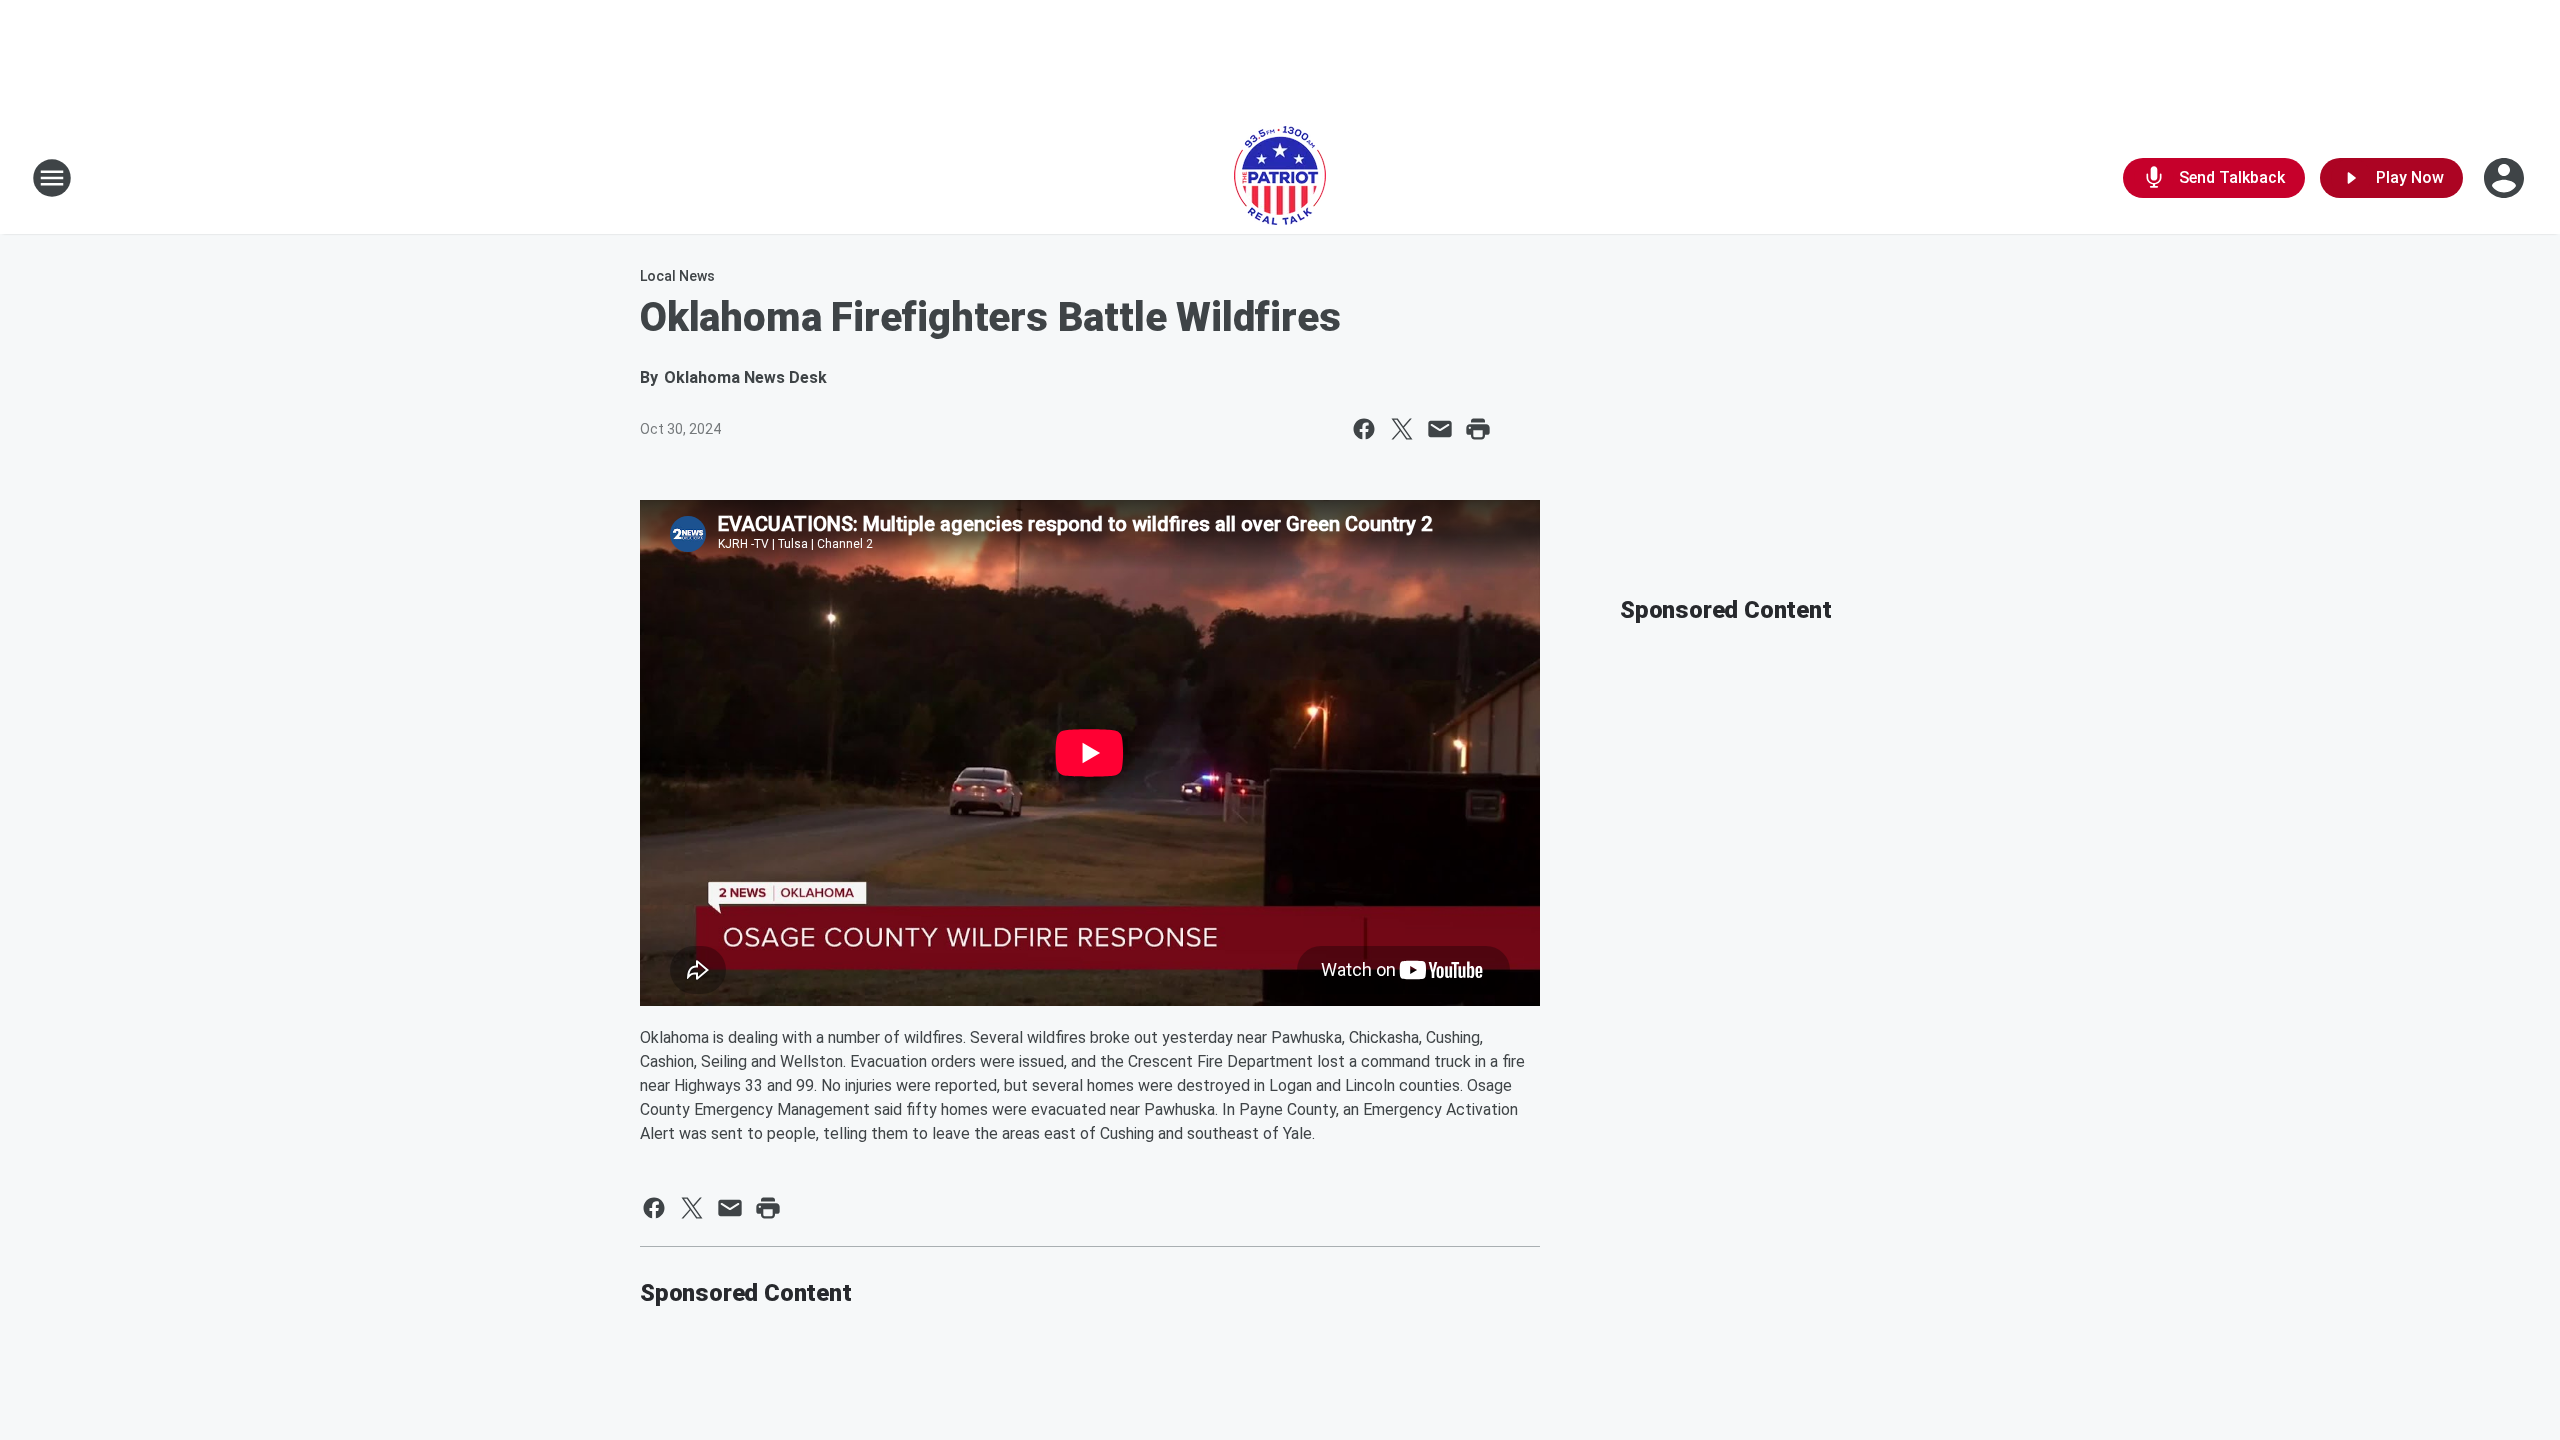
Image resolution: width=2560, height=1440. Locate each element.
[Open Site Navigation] (52, 178)
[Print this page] (1478, 429)
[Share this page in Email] (1440, 429)
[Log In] (2506, 178)
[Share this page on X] (1402, 429)
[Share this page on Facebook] (1364, 429)
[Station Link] (1280, 178)
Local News (677, 276)
